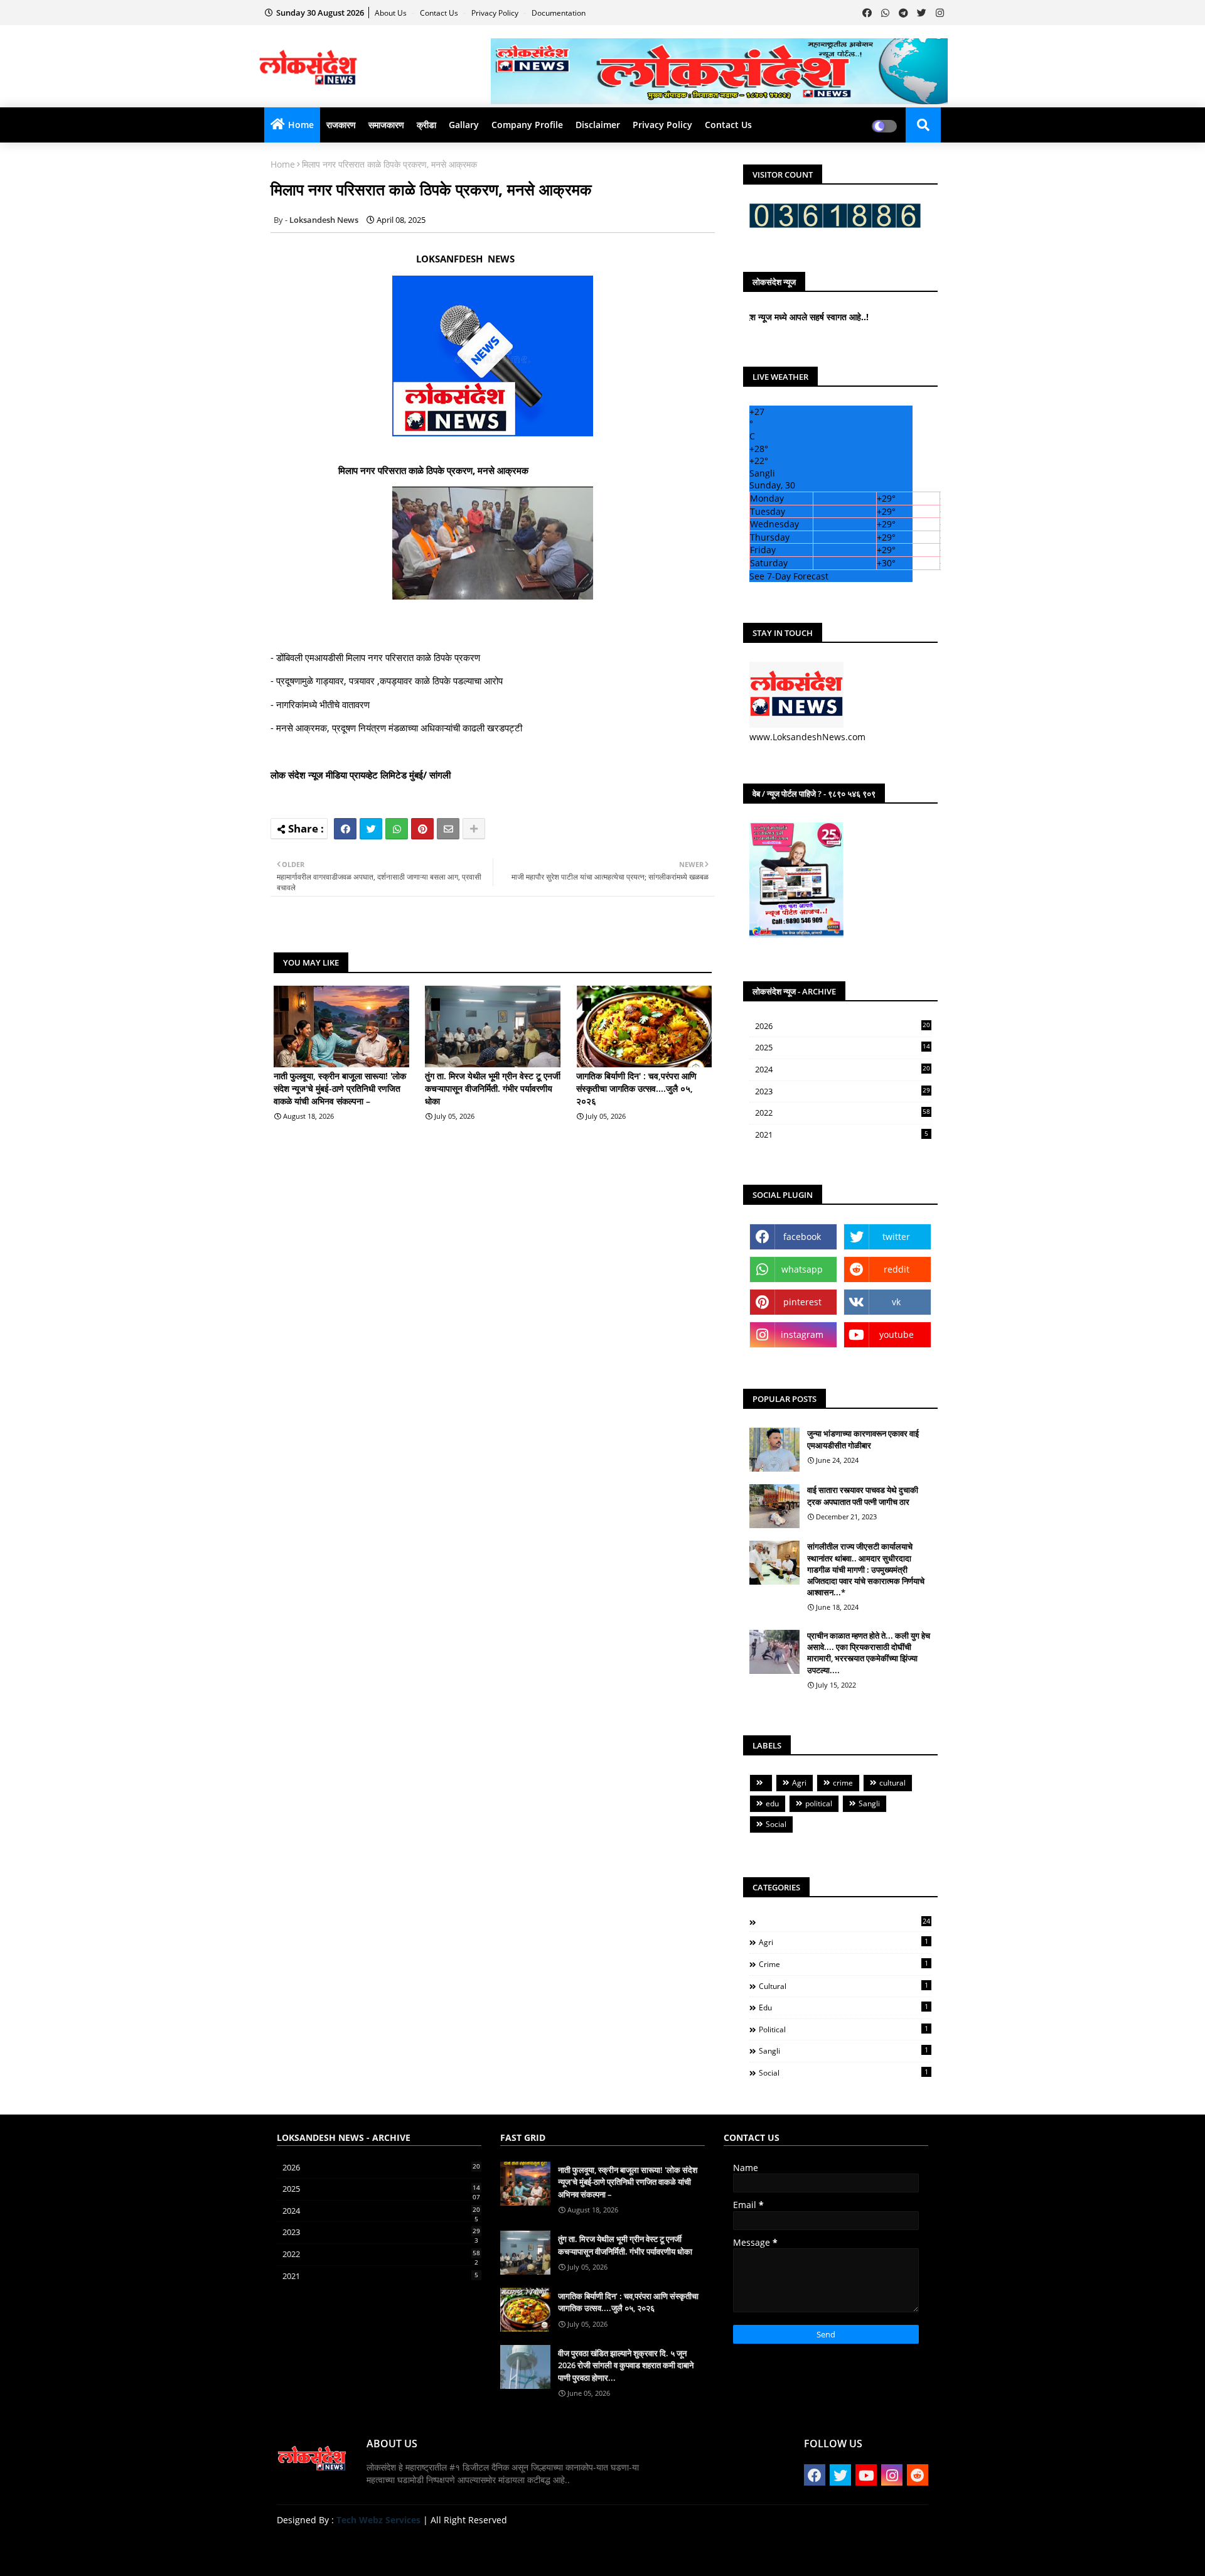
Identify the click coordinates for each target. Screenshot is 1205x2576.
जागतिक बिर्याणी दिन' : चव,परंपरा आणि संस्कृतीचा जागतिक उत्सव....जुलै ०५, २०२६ (636, 1088)
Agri (799, 1783)
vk (896, 1302)
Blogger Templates (366, 2547)
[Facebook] (345, 829)
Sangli (869, 1803)
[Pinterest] (422, 829)
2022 (843, 1113)
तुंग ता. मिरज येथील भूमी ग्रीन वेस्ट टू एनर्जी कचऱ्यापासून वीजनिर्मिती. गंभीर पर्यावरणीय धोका (493, 1088)
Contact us (440, 13)
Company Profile (527, 125)
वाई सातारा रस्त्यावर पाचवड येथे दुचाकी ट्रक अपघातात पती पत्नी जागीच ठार (863, 1495)
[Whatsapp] (397, 829)
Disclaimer (598, 125)
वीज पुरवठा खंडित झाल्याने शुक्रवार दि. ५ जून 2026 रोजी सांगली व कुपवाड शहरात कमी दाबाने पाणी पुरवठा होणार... (626, 2365)
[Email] (448, 829)
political (819, 1803)
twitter (896, 1237)
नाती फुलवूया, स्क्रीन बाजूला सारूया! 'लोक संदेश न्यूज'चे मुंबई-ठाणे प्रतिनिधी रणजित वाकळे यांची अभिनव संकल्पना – (340, 1088)
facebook (802, 1237)
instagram (802, 1334)
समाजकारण (386, 125)
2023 (843, 1092)
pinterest (802, 1302)
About (800, 2551)
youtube (897, 1334)
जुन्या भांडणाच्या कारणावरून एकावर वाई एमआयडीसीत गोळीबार (863, 1439)
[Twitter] (371, 829)
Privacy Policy (496, 13)
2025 (843, 1048)
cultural (892, 1783)
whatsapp (802, 1269)
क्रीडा (426, 125)
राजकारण (341, 125)
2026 (843, 1026)
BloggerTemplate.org (522, 2547)
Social (776, 1824)
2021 (842, 1134)
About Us (392, 13)
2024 (843, 1070)
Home (301, 125)
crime (843, 1783)
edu (772, 1803)
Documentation (559, 13)
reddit (897, 1269)
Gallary (464, 125)
